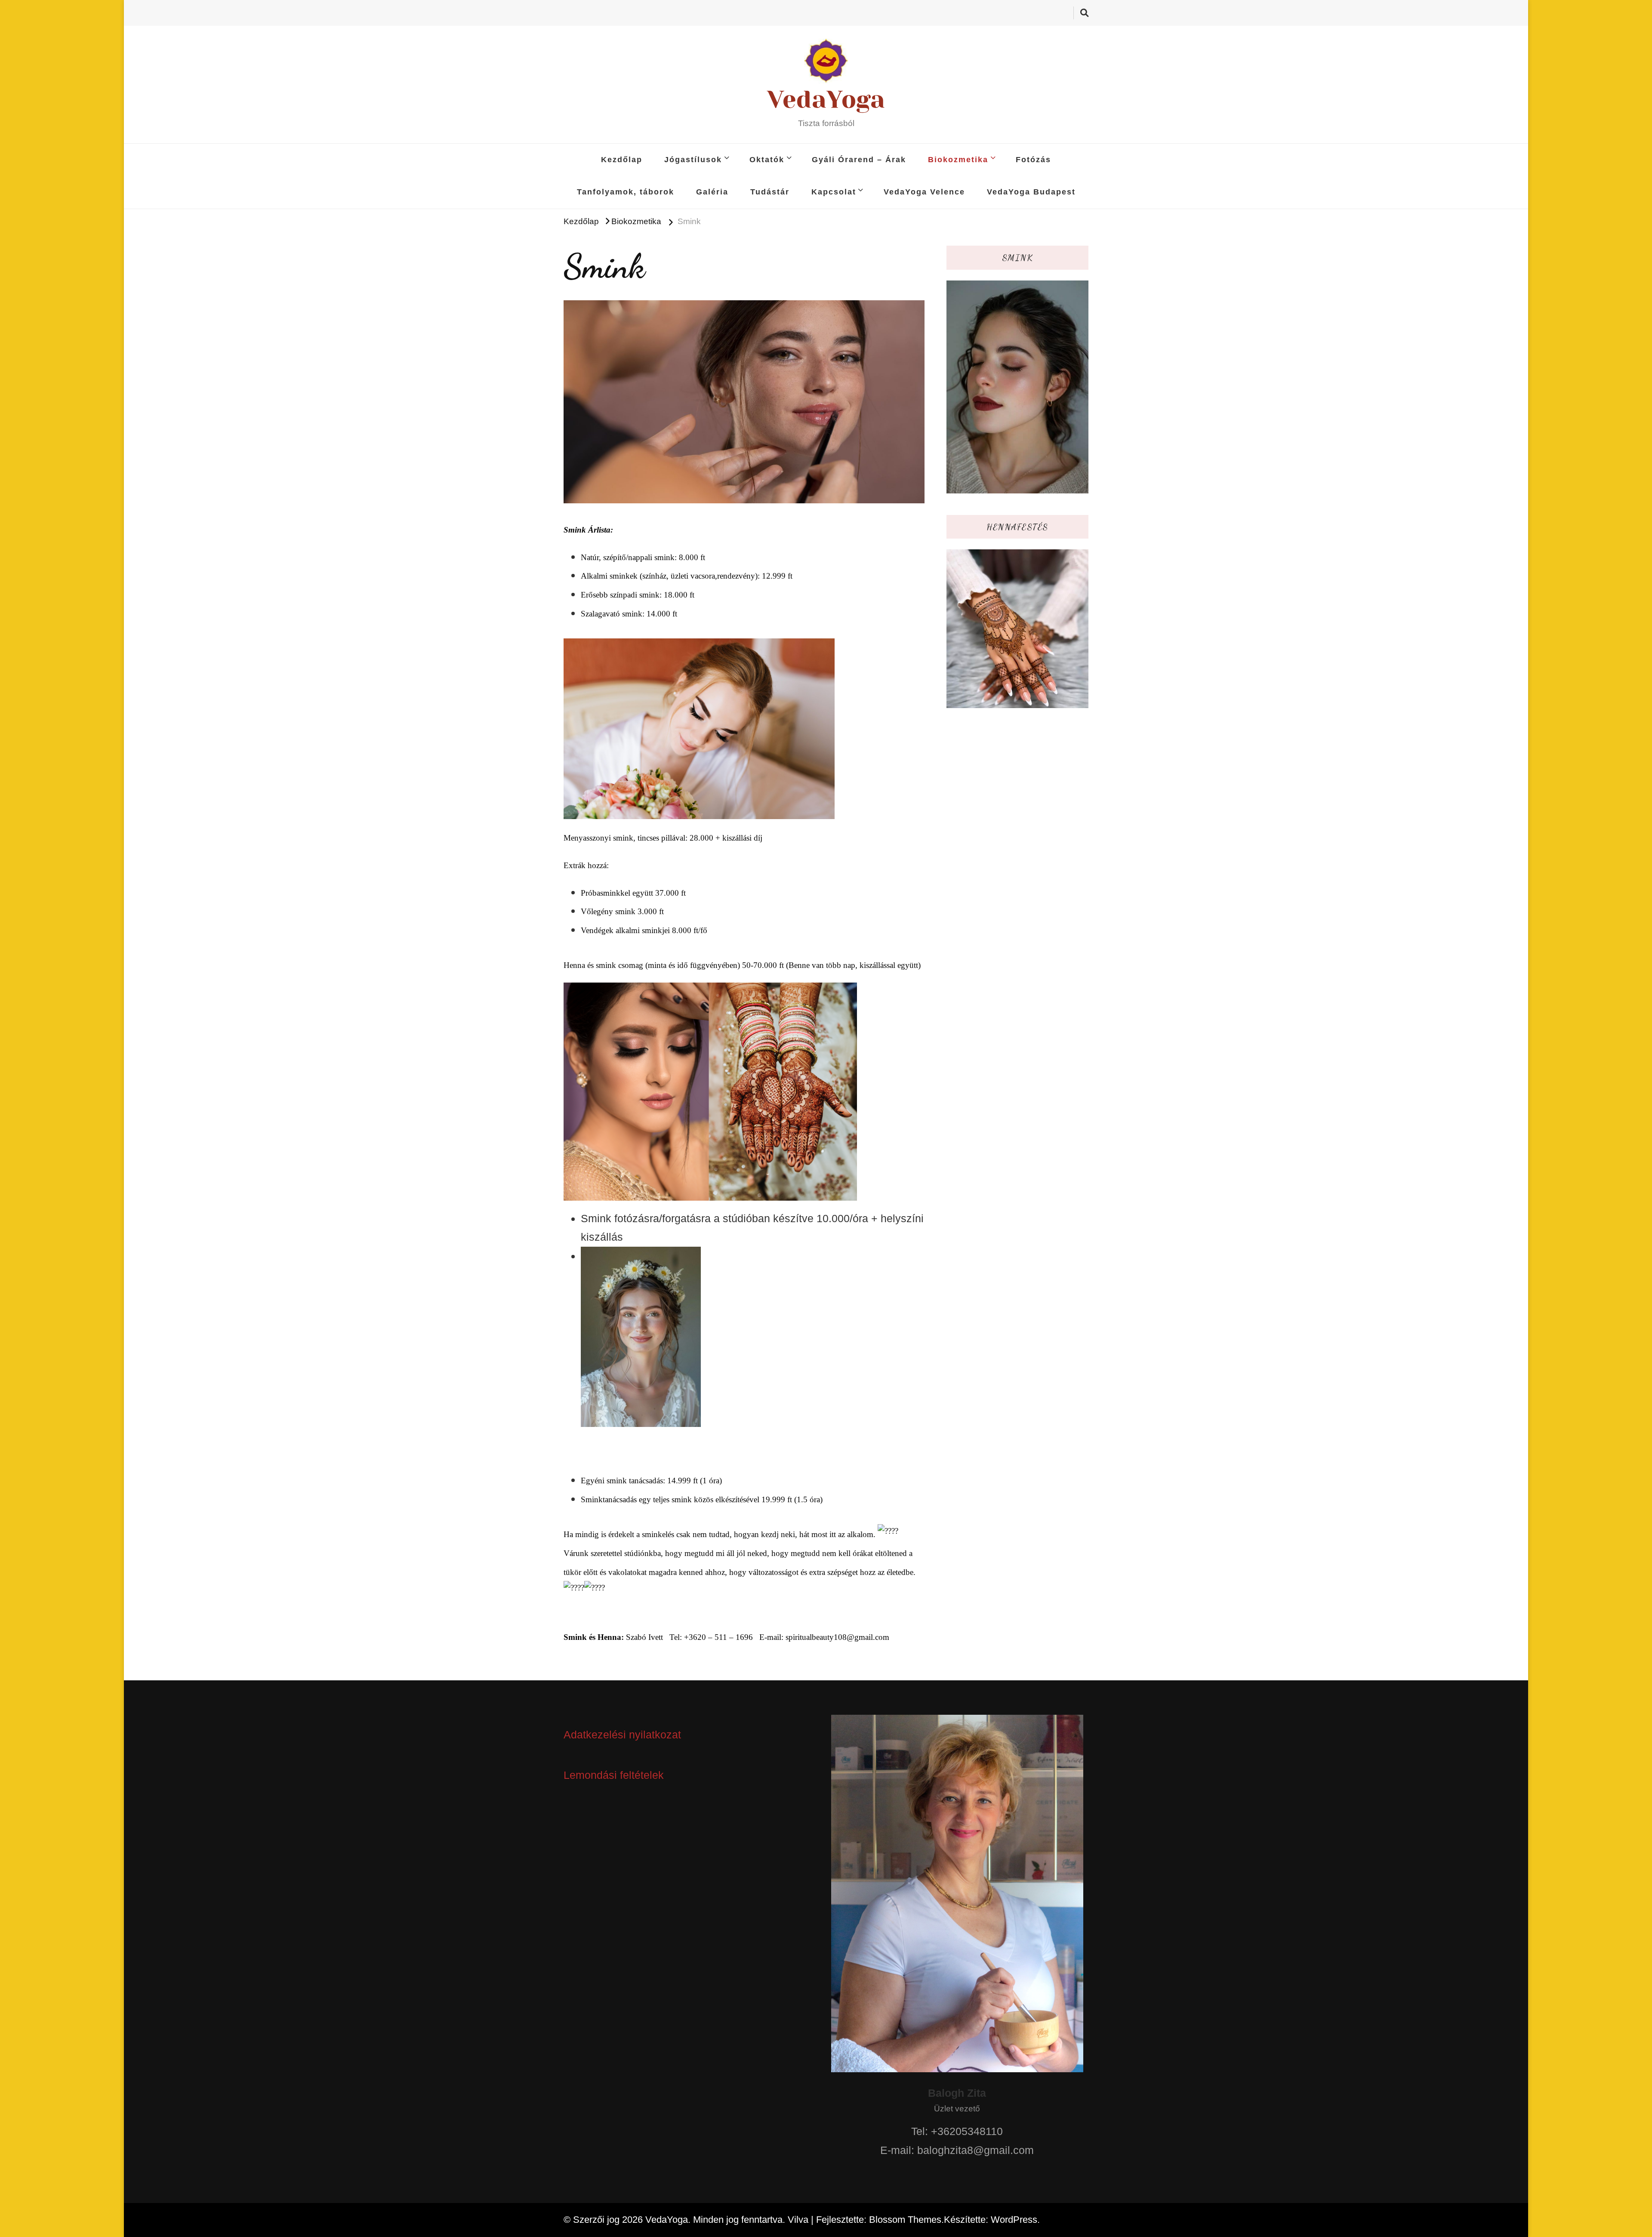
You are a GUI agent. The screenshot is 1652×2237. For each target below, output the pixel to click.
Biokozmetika (958, 160)
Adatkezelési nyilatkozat (622, 1735)
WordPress (1014, 2220)
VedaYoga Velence (924, 192)
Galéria (712, 192)
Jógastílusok (693, 160)
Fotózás (1033, 160)
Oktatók (767, 160)
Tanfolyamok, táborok (626, 192)
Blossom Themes (905, 2220)
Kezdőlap (622, 160)
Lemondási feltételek (614, 1775)
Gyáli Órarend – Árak (859, 160)
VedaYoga (826, 99)
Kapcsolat (834, 192)
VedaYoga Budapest (1031, 192)
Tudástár (770, 192)
